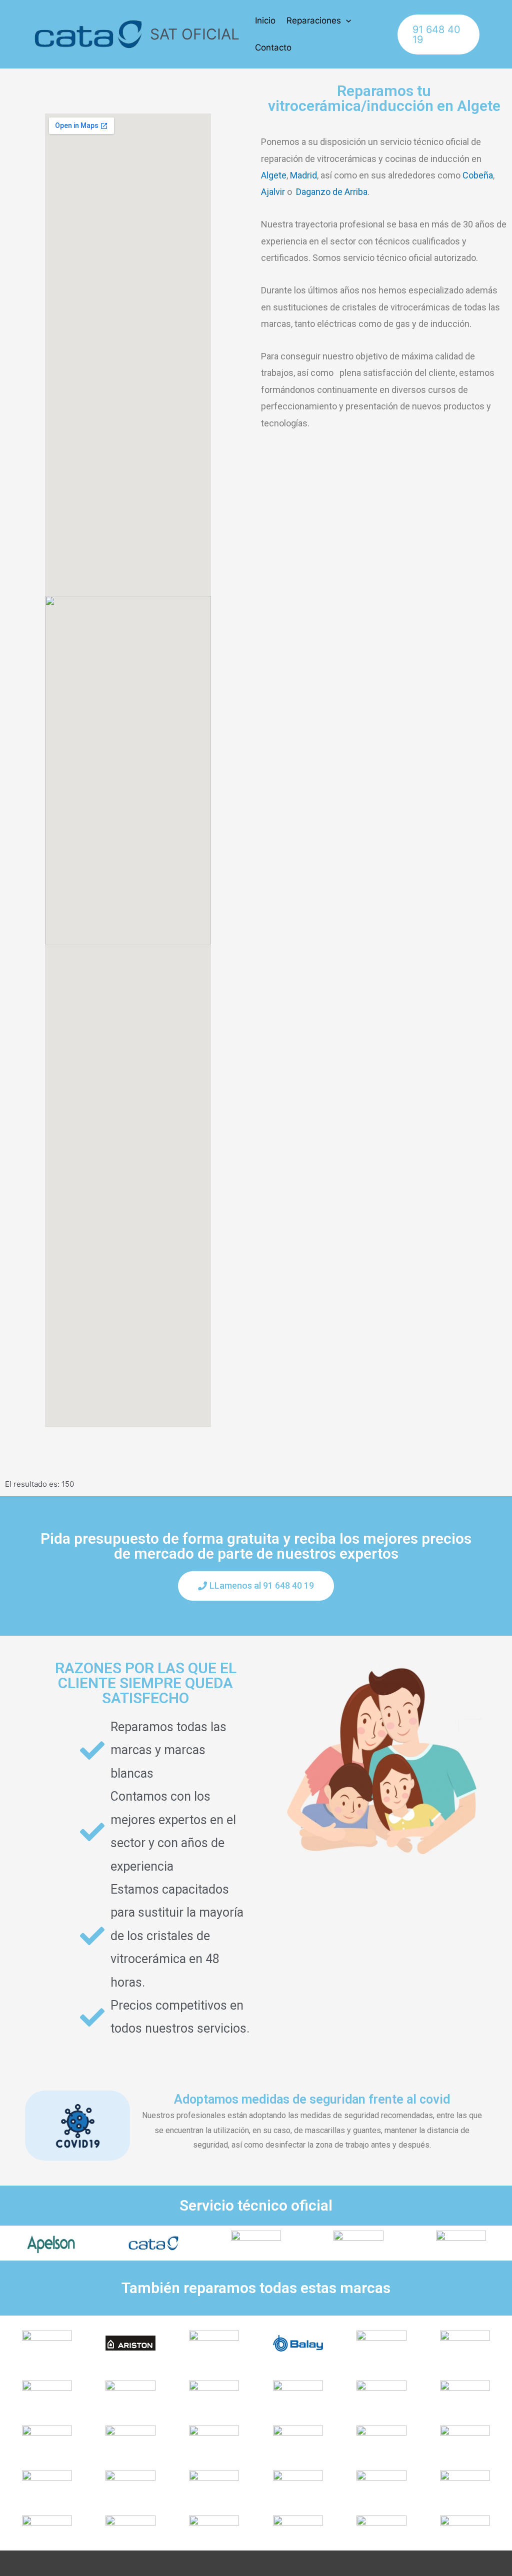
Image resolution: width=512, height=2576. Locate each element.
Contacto (273, 47)
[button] (256, 1586)
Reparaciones (314, 20)
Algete (274, 175)
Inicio (265, 20)
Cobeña (478, 175)
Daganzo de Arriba (332, 192)
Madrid (303, 175)
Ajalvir (273, 192)
